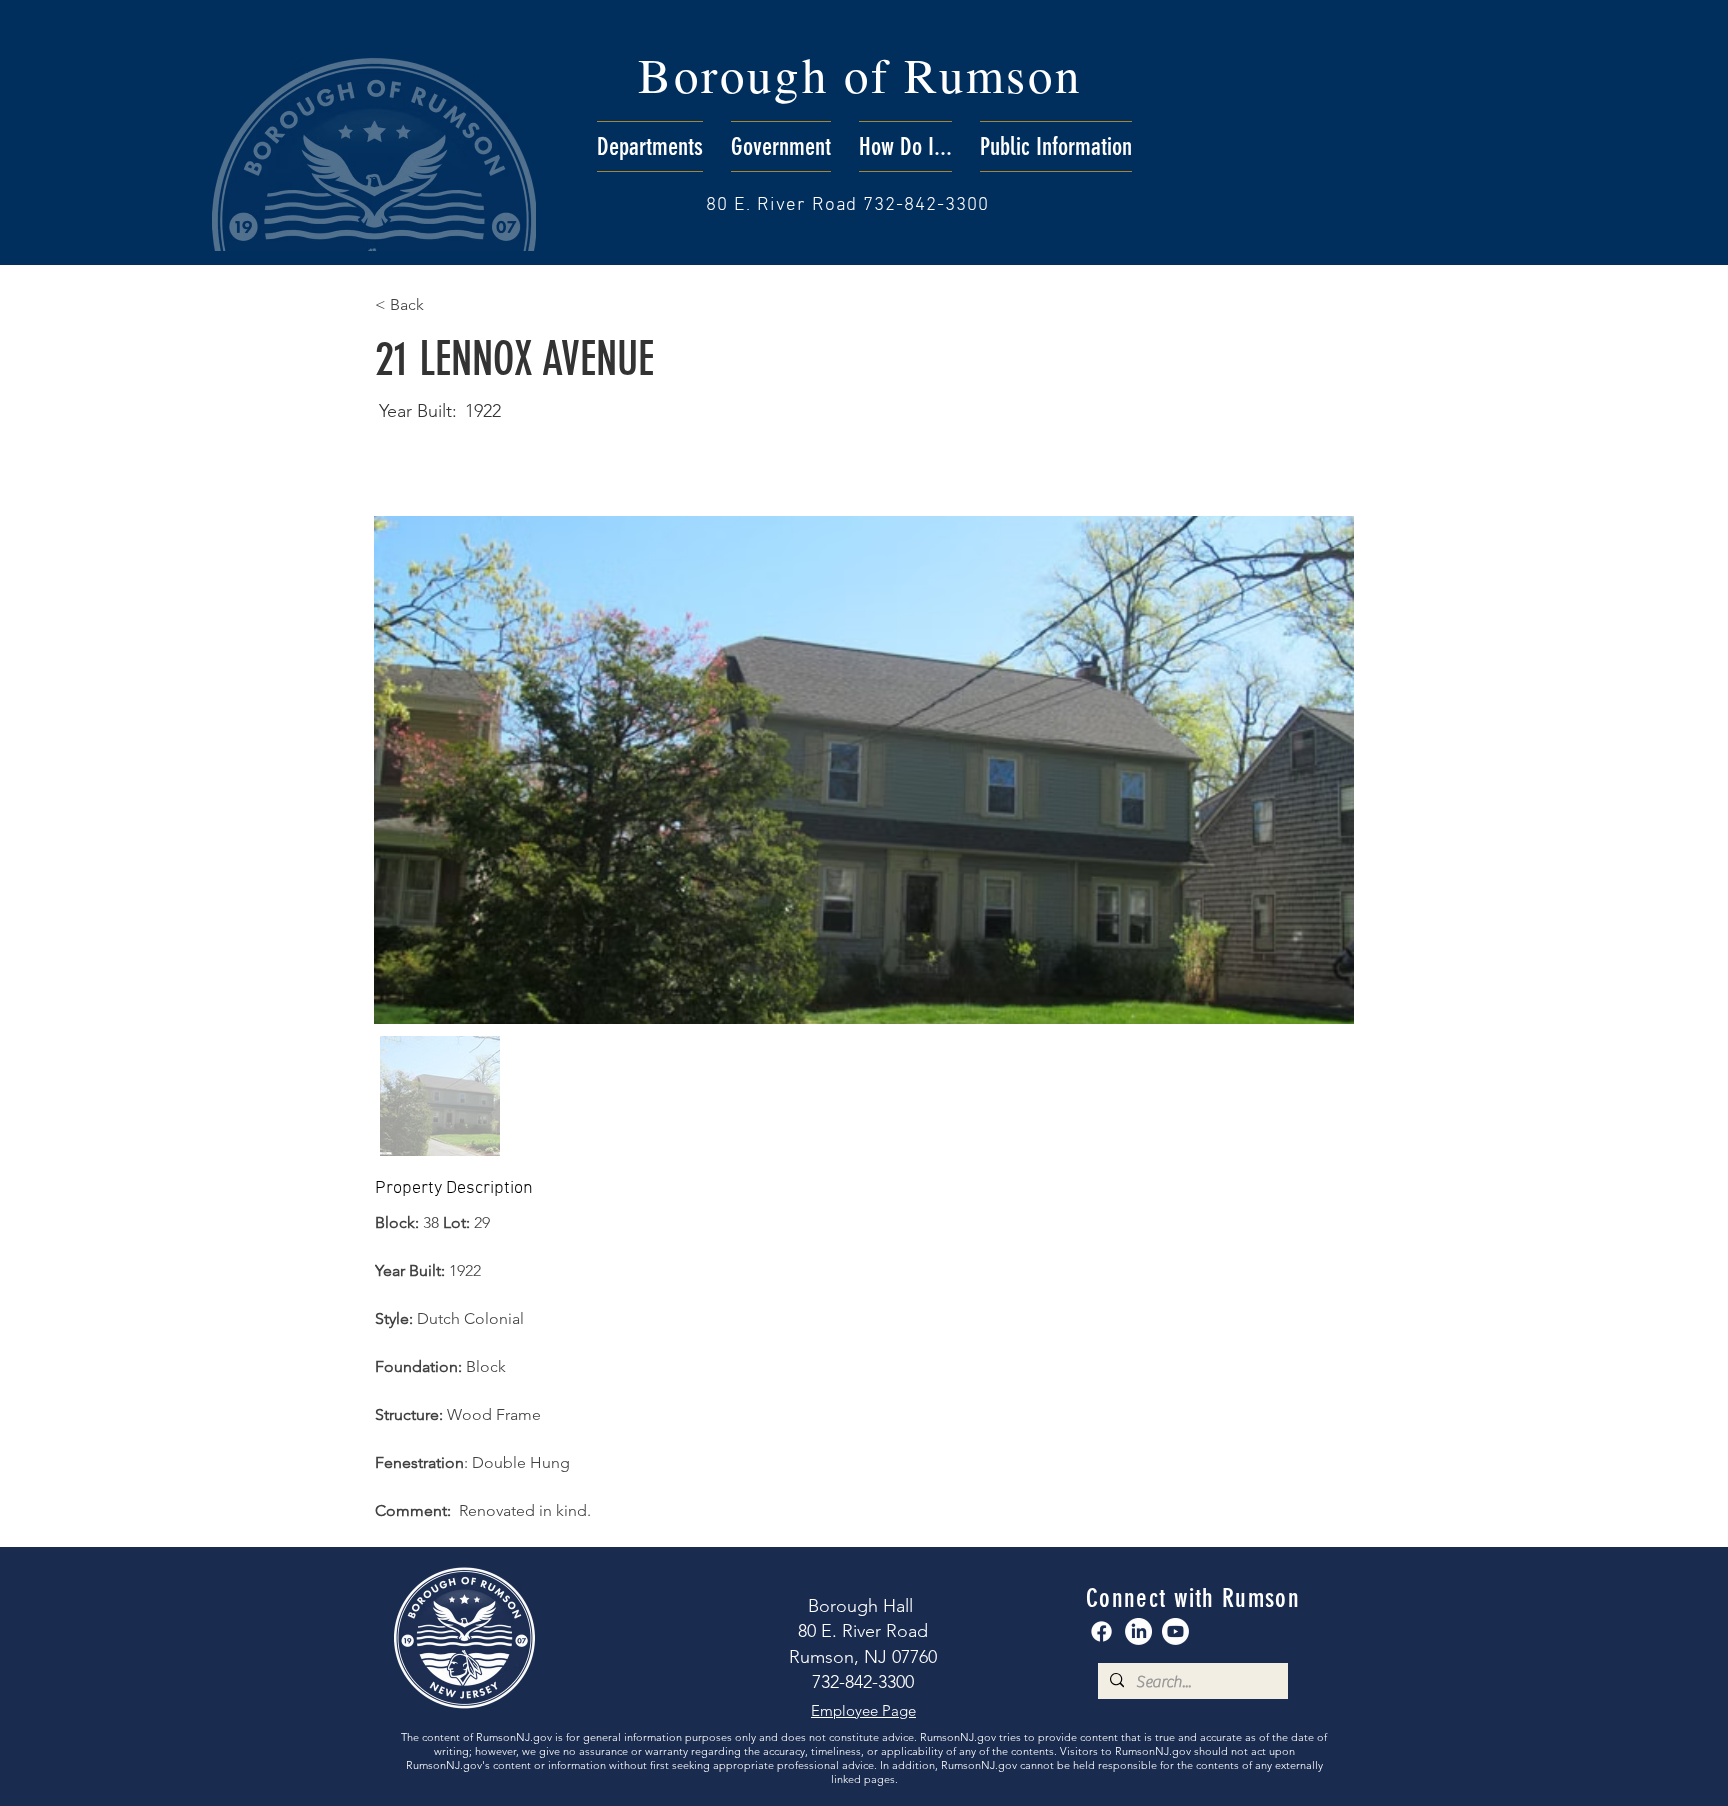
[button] (650, 146)
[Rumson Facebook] (1101, 1631)
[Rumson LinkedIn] (1138, 1631)
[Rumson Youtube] (1175, 1631)
